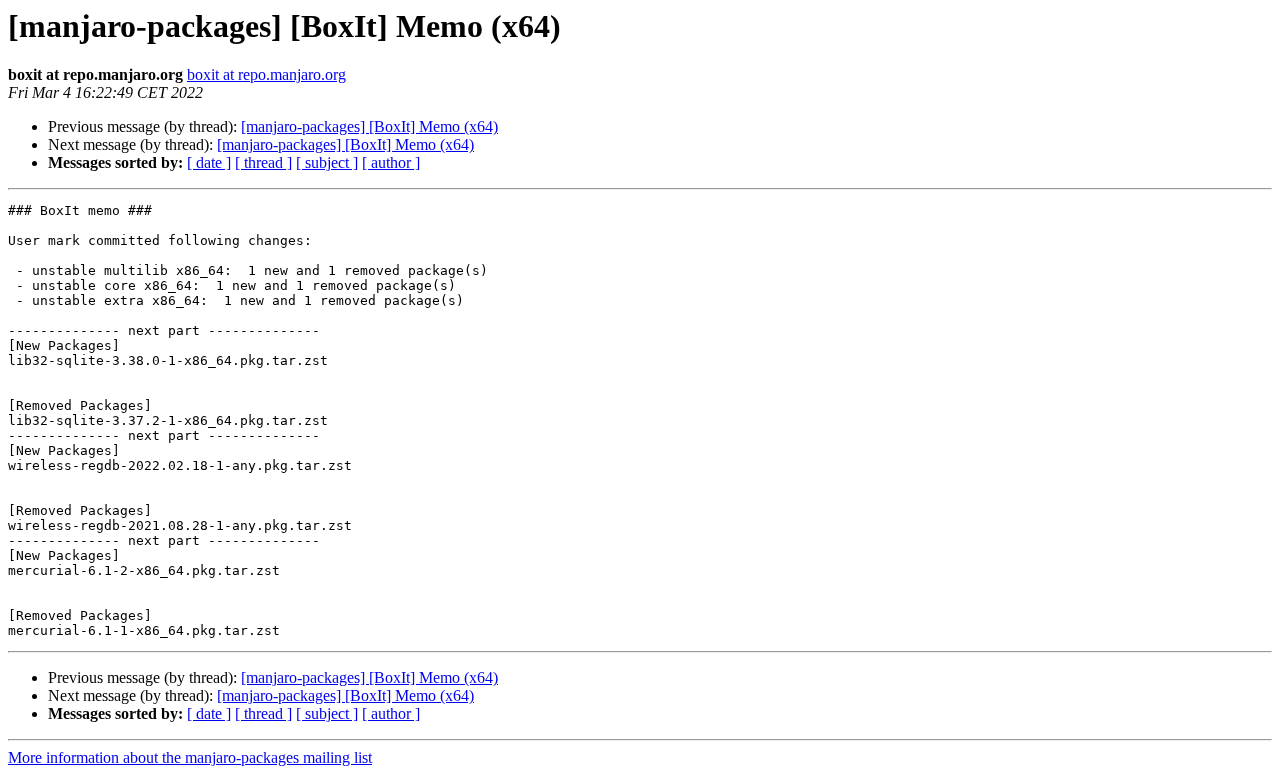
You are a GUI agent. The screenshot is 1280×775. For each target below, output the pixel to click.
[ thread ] (263, 162)
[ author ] (391, 162)
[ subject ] (327, 162)
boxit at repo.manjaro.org (266, 74)
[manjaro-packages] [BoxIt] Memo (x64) (369, 126)
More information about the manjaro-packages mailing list (190, 757)
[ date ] (209, 162)
